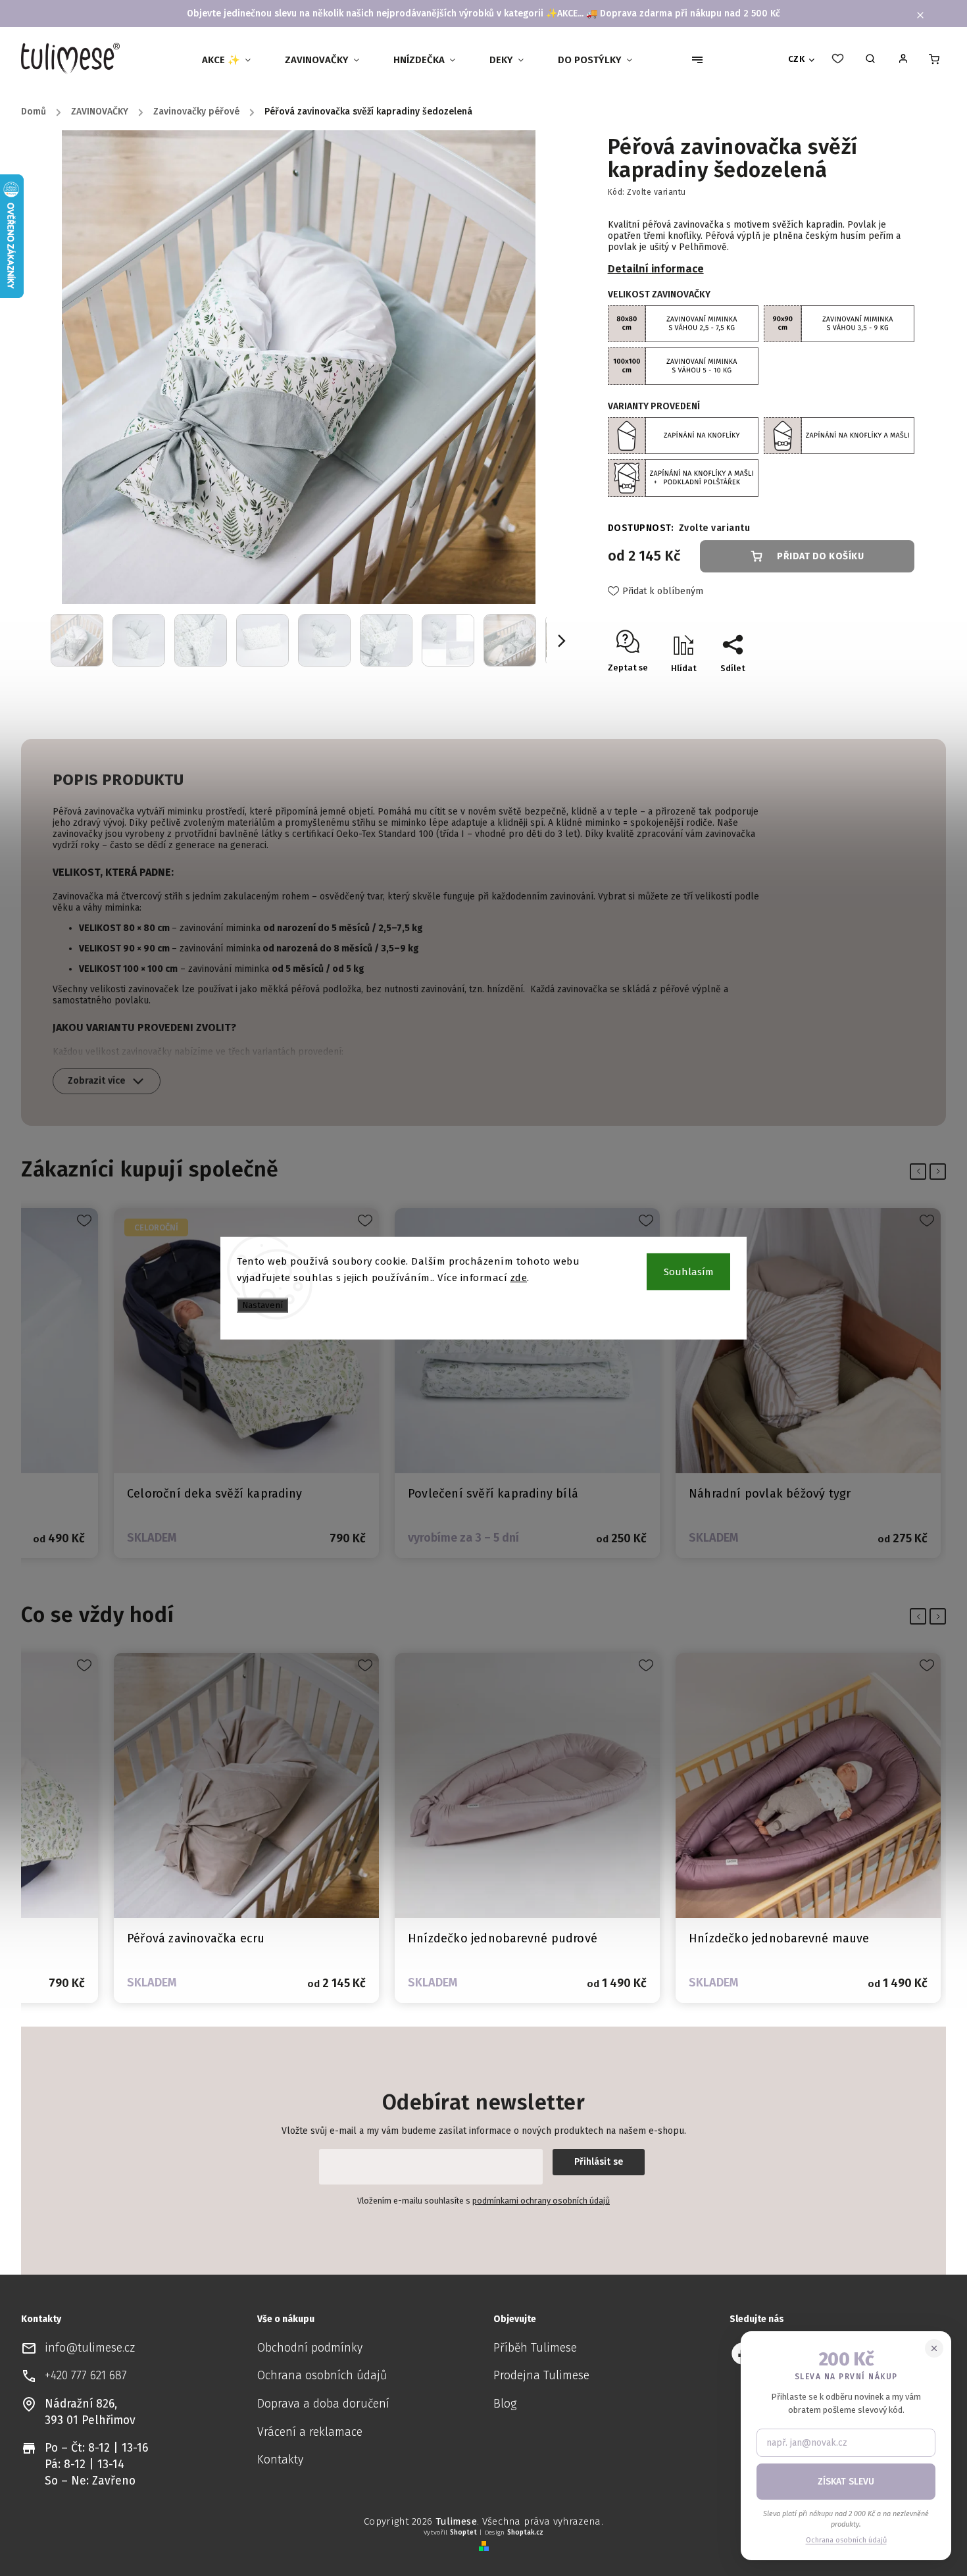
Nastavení (262, 1305)
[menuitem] (232, 60)
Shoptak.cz (525, 2533)
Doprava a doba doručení (323, 2404)
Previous (921, 1171)
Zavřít (872, 691)
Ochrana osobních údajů (322, 2376)
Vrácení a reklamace (310, 2432)
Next (940, 1171)
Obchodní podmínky (310, 2348)
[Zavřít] (934, 2348)
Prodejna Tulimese (541, 2376)
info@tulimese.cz (90, 2348)
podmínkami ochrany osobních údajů (541, 2201)
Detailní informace (656, 268)
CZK (797, 59)
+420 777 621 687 (86, 2376)
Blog (505, 2404)
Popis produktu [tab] (118, 780)
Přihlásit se (599, 2162)
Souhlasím (689, 1271)
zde (519, 1278)
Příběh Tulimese (535, 2348)
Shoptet (463, 2533)
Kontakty (280, 2460)
